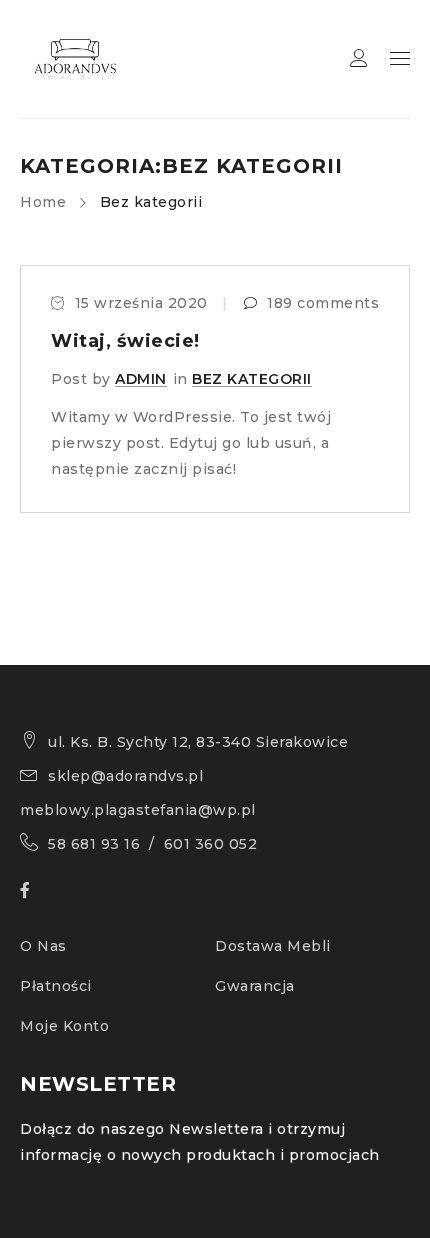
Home (43, 202)
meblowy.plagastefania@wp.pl (138, 810)
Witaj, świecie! (125, 341)
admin (141, 379)
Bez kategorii (252, 379)
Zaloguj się (359, 58)
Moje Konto (64, 1026)
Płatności (56, 986)
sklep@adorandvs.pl (125, 776)
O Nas (43, 946)
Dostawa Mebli (273, 946)
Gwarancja (255, 986)
